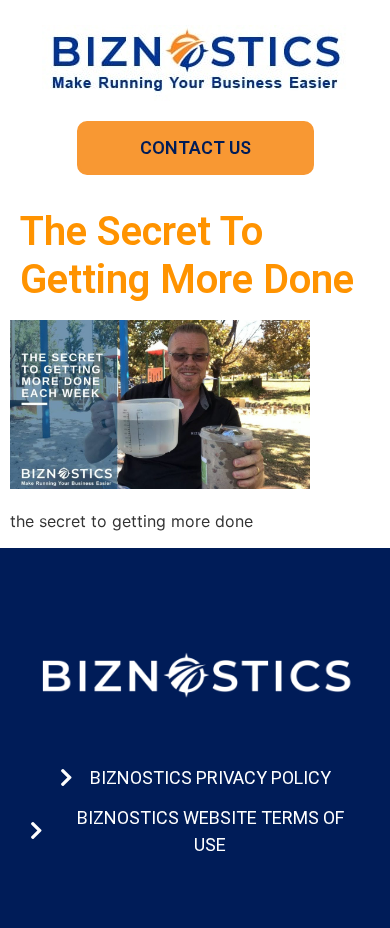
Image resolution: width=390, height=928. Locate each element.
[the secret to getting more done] (160, 483)
